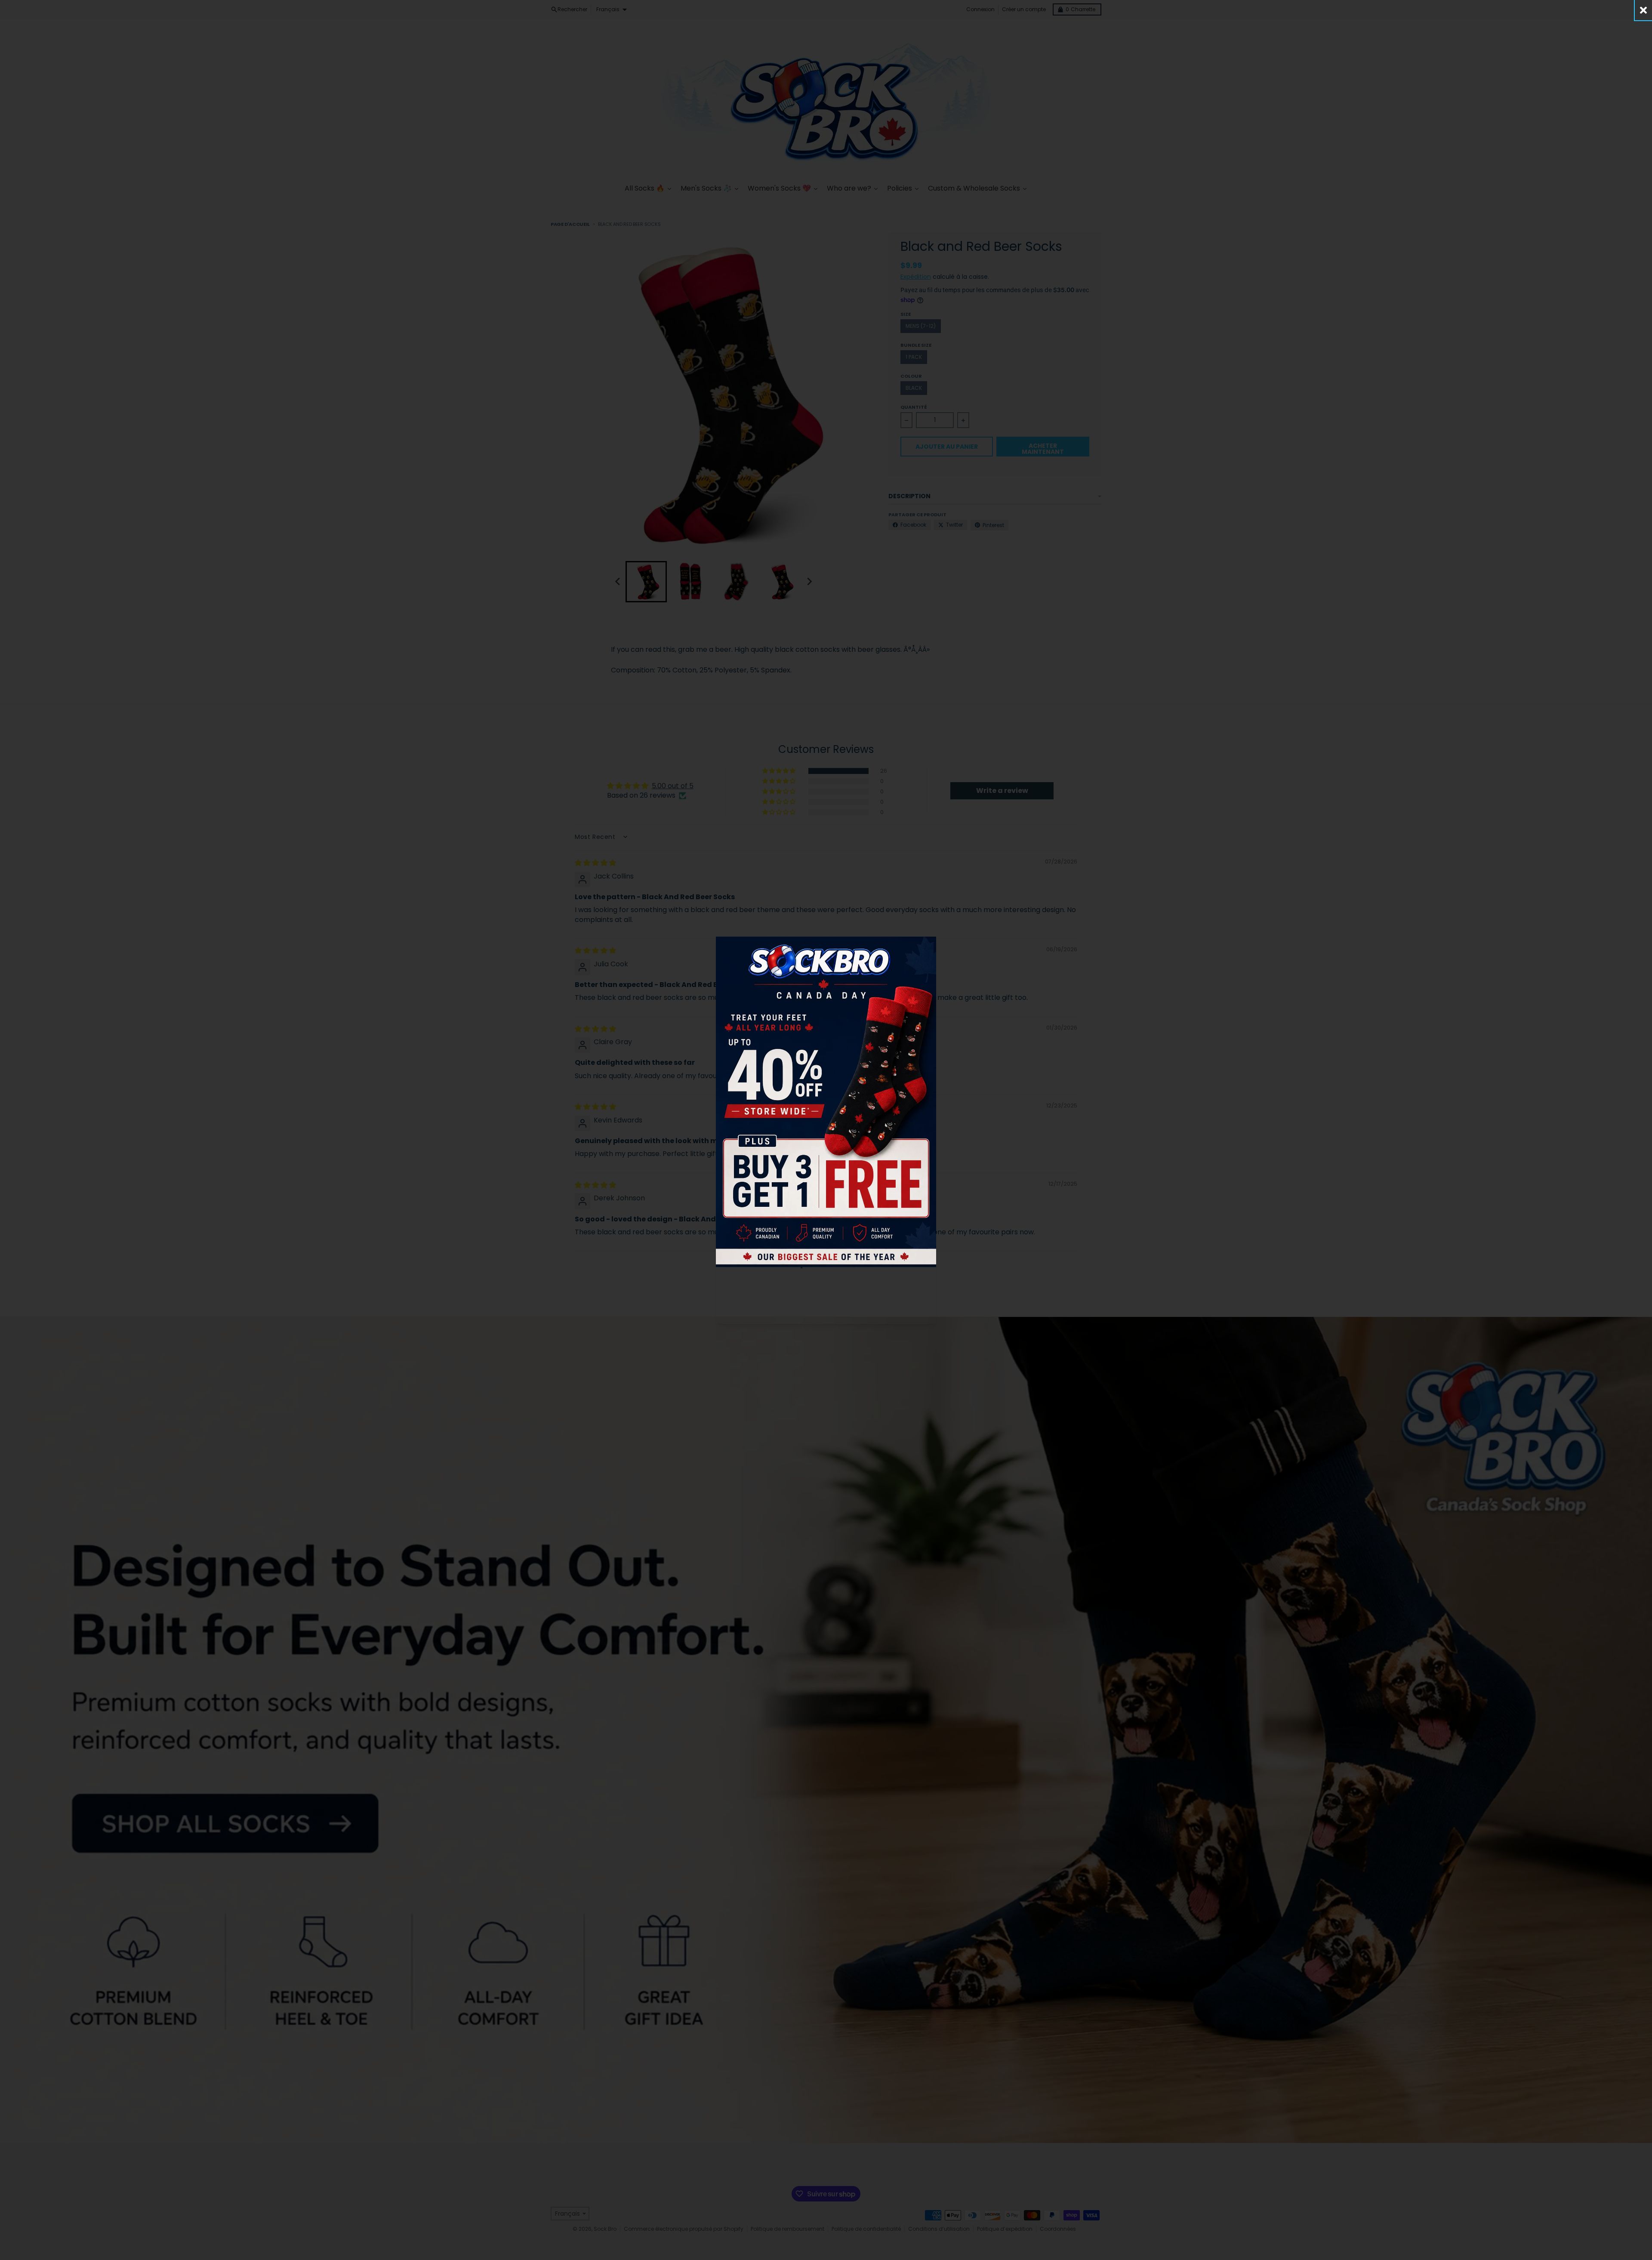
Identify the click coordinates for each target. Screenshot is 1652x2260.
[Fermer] (1643, 10)
